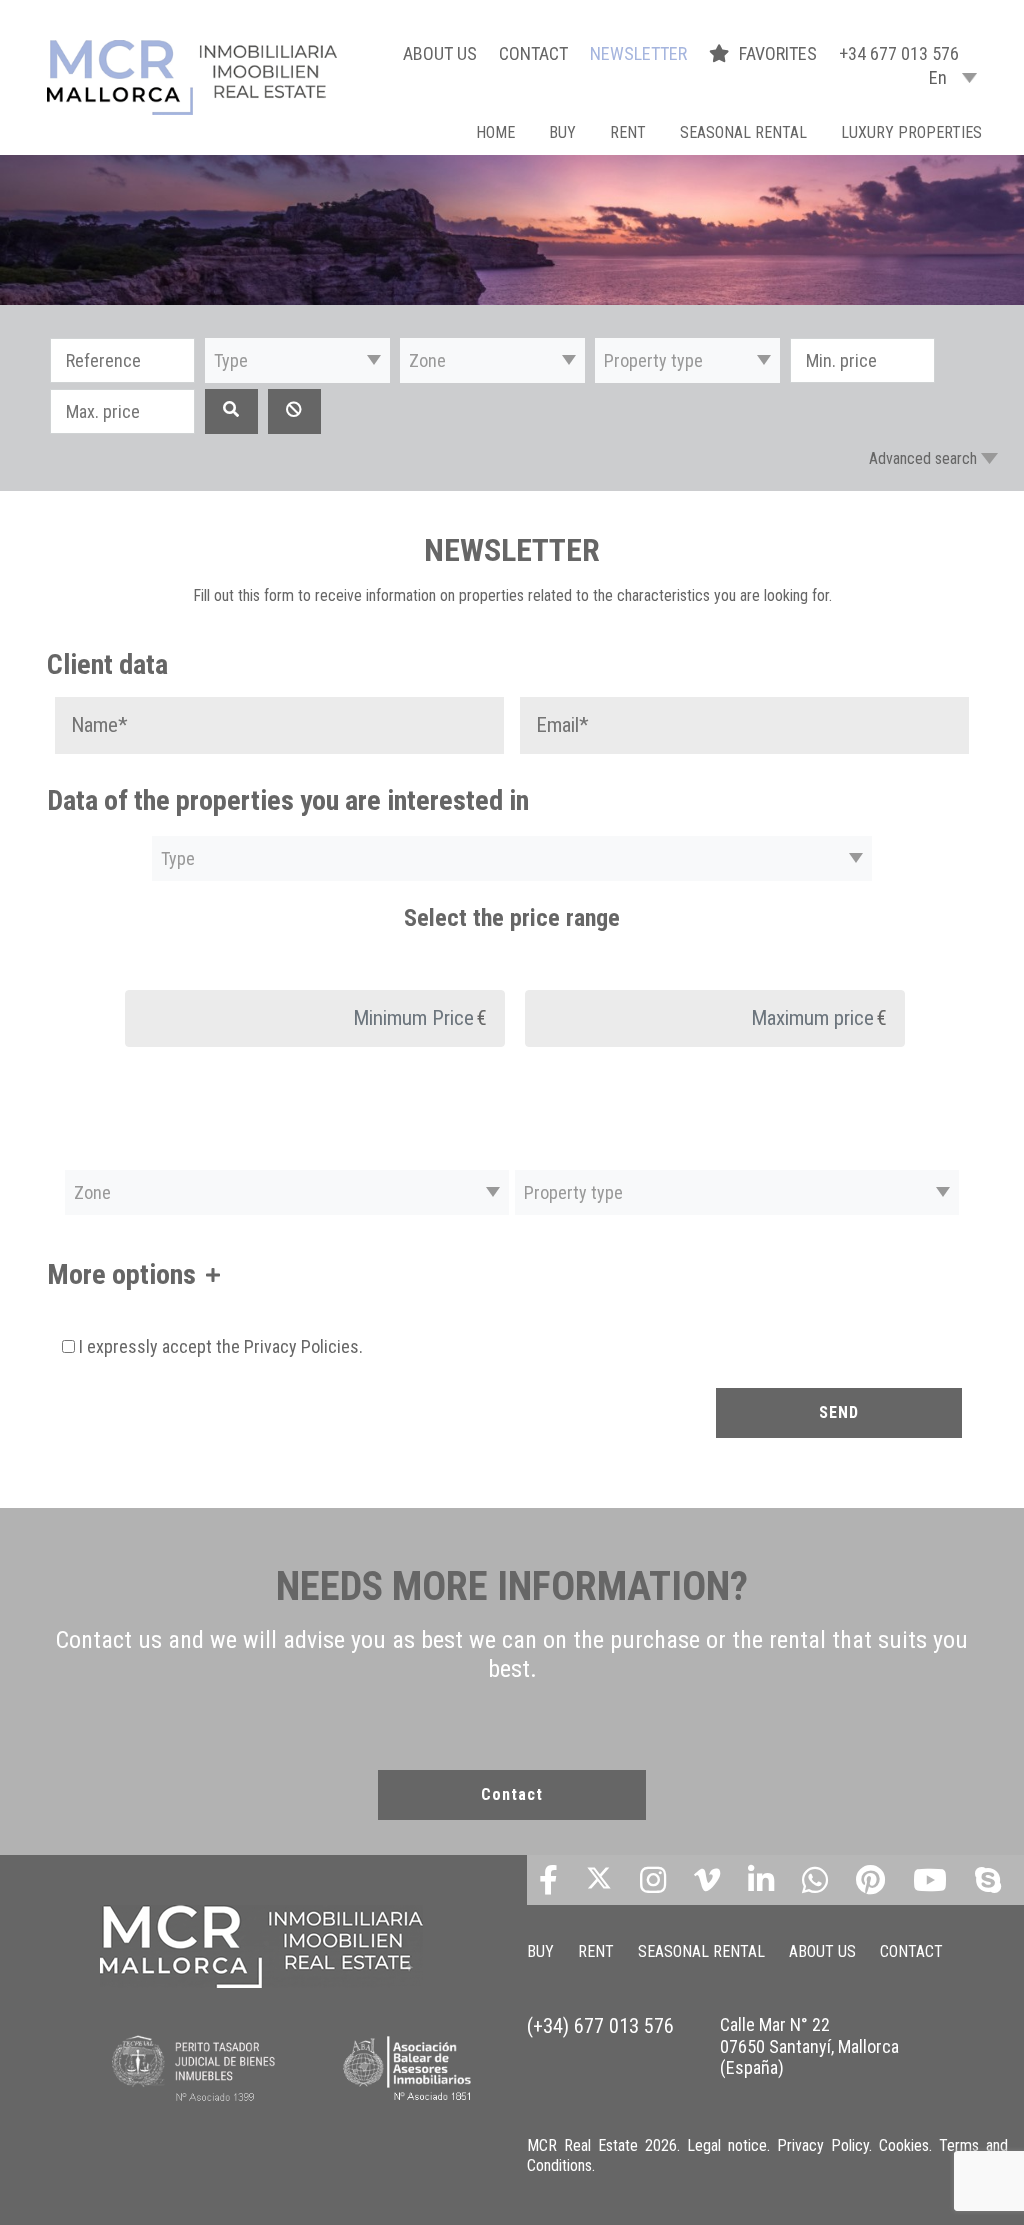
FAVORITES (780, 53)
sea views (197, 1384)
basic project (717, 1384)
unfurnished (301, 1513)
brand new (821, 1384)
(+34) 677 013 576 (600, 2026)
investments (98, 1384)
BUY (562, 132)
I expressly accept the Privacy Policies (219, 1346)
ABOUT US (440, 53)
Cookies (904, 2145)
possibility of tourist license (687, 1470)
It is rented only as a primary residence (181, 1470)
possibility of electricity (499, 1470)
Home (495, 132)
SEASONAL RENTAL (743, 132)
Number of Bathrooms (516, 1336)
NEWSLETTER (638, 53)
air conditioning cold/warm (563, 1384)
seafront (86, 1513)
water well (764, 1513)
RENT (628, 132)
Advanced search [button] (923, 458)
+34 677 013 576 (899, 53)
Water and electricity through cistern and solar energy (534, 1513)
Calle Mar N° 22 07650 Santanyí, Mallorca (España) (809, 2046)
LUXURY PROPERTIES (911, 132)
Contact (512, 1794)
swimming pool (189, 1513)
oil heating (364, 1470)
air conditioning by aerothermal (354, 1384)
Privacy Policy (823, 2145)
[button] (297, 360)
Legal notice (727, 2145)
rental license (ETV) (864, 1470)
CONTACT (533, 53)
